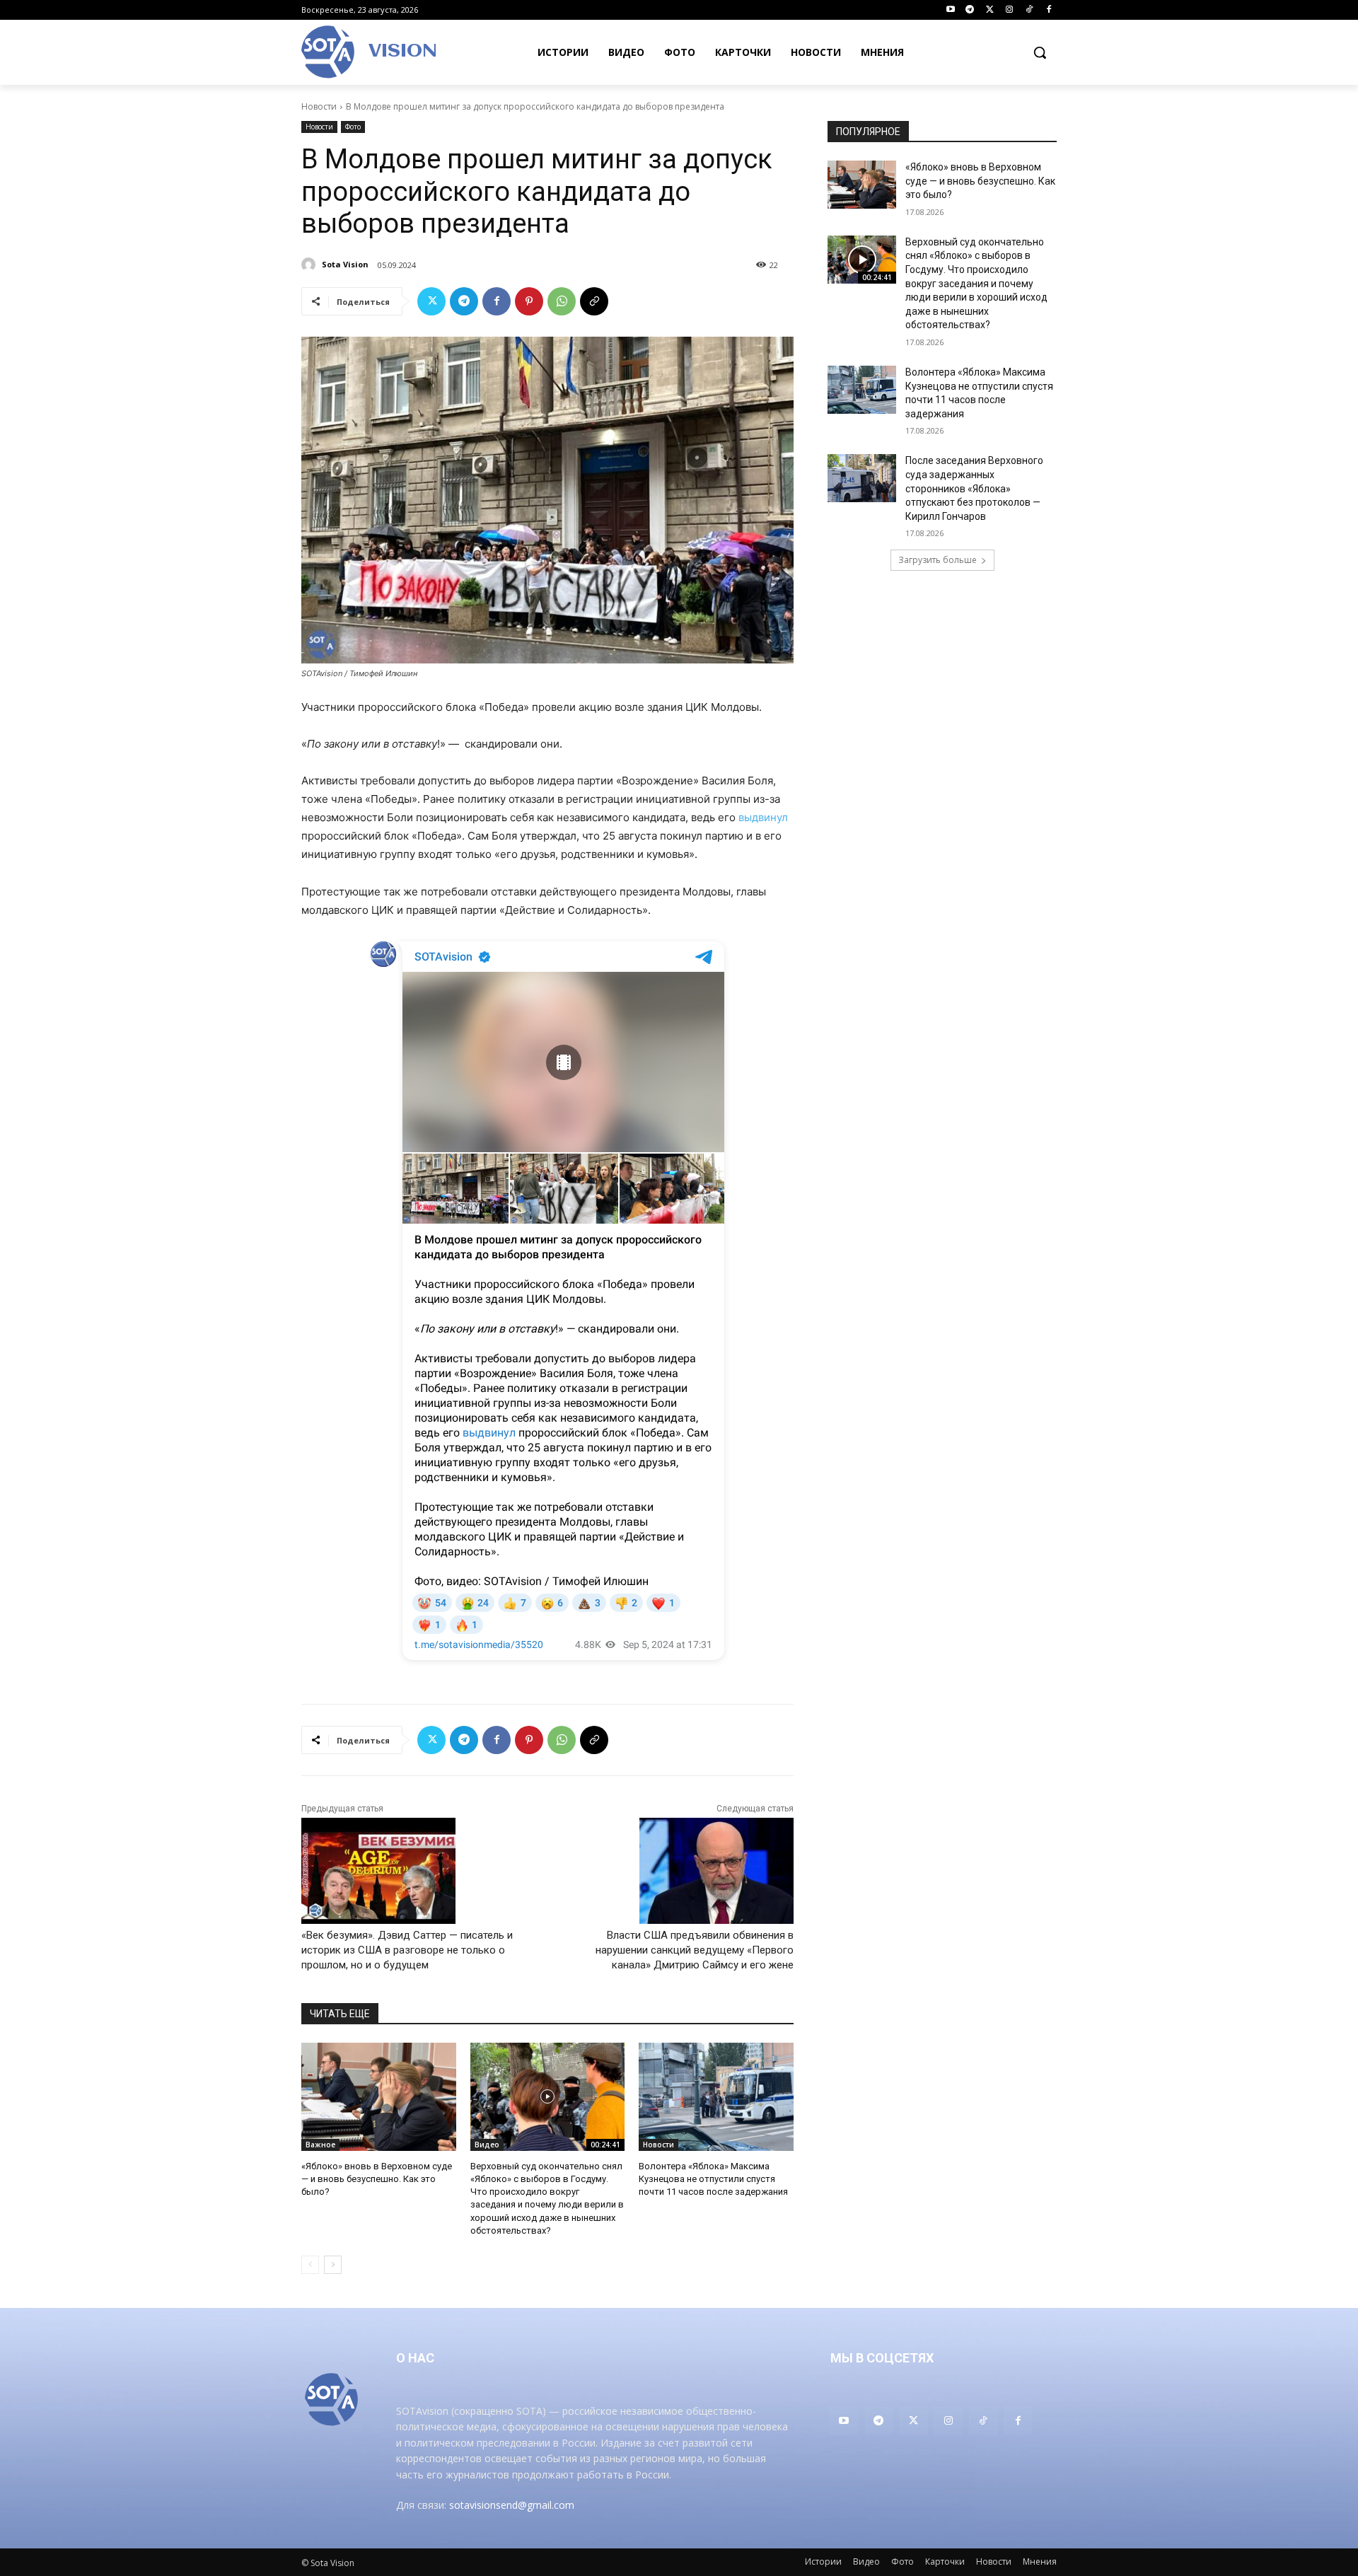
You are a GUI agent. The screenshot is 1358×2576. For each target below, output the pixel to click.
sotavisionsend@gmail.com (512, 2505)
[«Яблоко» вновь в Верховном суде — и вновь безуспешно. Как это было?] (379, 2097)
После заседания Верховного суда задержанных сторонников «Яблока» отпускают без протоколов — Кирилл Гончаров (974, 488)
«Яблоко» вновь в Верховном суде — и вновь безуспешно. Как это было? (377, 2179)
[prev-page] (310, 2265)
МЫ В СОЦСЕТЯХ (882, 2358)
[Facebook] (1049, 10)
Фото (353, 127)
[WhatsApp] (562, 301)
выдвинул (763, 817)
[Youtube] (950, 10)
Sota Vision (345, 264)
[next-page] (333, 2265)
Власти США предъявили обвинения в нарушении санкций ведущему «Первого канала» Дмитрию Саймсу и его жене (695, 1950)
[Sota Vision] (311, 265)
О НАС (415, 2358)
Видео (487, 2145)
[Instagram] (1010, 10)
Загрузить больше (938, 560)
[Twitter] (990, 10)
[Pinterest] (529, 301)
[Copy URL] (594, 301)
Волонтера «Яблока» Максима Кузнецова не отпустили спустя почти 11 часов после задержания (713, 2179)
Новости (319, 106)
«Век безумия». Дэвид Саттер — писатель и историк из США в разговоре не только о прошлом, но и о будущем (407, 1950)
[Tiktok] (1029, 10)
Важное (320, 2145)
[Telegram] (970, 10)
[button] (1040, 52)
